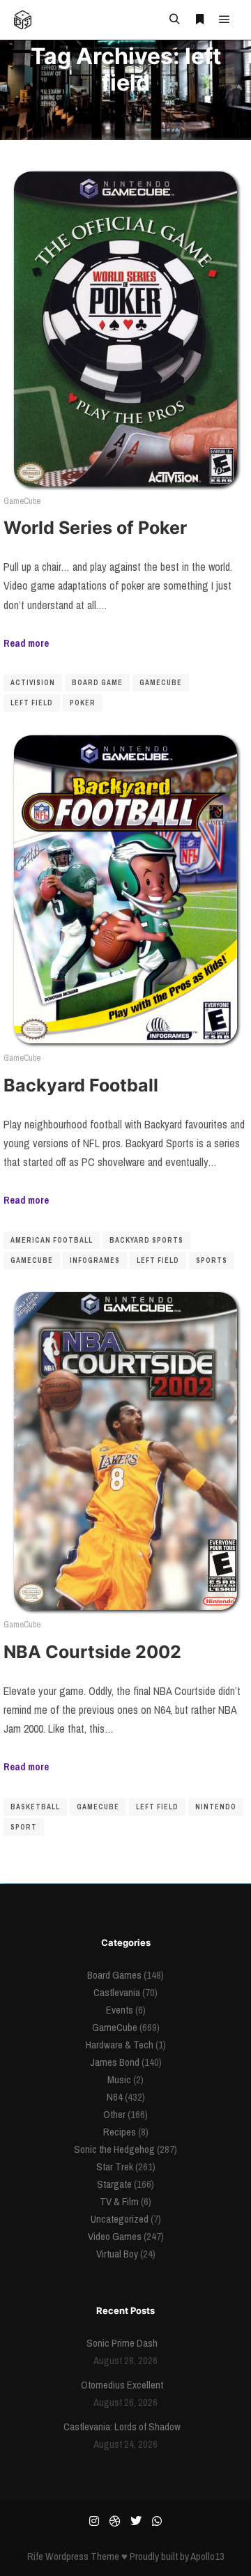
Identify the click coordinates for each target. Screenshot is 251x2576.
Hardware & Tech (120, 2045)
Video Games (115, 2236)
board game (97, 683)
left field (32, 703)
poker (83, 703)
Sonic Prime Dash (122, 2343)
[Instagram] (94, 2521)
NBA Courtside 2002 (92, 1652)
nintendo (216, 1807)
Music (119, 2079)
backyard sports (146, 1240)
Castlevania (117, 1992)
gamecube (161, 683)
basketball (35, 1807)
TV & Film (119, 2201)
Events (120, 2010)
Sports (212, 1260)
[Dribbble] (115, 2521)
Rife (35, 2556)
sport (24, 1827)
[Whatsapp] (157, 2521)
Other (114, 2114)
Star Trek (115, 2167)
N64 (115, 2097)
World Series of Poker (95, 528)
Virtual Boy (117, 2254)
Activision (33, 683)
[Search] (174, 20)
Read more (26, 643)
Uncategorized (120, 2219)
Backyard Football (81, 1085)
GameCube (22, 501)
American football (52, 1240)
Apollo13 (207, 2556)
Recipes (120, 2132)
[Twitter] (136, 2521)
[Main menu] (225, 20)
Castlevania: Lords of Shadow (122, 2426)
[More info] (199, 20)
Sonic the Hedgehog (114, 2149)
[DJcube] (23, 20)
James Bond (115, 2062)
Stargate (114, 2184)
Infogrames (95, 1260)
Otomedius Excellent (122, 2385)
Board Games (114, 1975)
